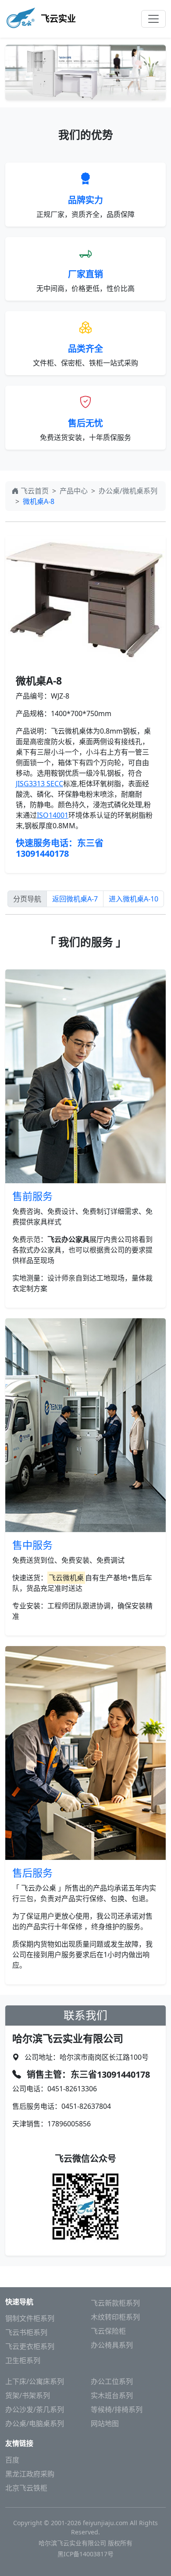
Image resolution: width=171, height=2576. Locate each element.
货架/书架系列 (28, 2395)
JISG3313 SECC (39, 784)
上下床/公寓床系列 (35, 2381)
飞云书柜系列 (26, 2332)
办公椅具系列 (112, 2345)
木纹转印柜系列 (115, 2317)
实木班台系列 (112, 2395)
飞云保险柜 (108, 2331)
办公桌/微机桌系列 (128, 491)
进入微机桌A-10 (134, 899)
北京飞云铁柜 (26, 2488)
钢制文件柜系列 (30, 2318)
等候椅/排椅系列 (117, 2409)
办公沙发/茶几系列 (35, 2409)
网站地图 (105, 2423)
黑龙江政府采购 (30, 2474)
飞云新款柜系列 (115, 2303)
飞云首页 (35, 491)
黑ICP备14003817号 (85, 2554)
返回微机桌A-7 (75, 899)
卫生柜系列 (23, 2360)
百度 (12, 2460)
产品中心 (74, 491)
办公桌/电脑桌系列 (35, 2423)
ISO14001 (53, 815)
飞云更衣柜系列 (30, 2346)
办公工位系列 (112, 2381)
